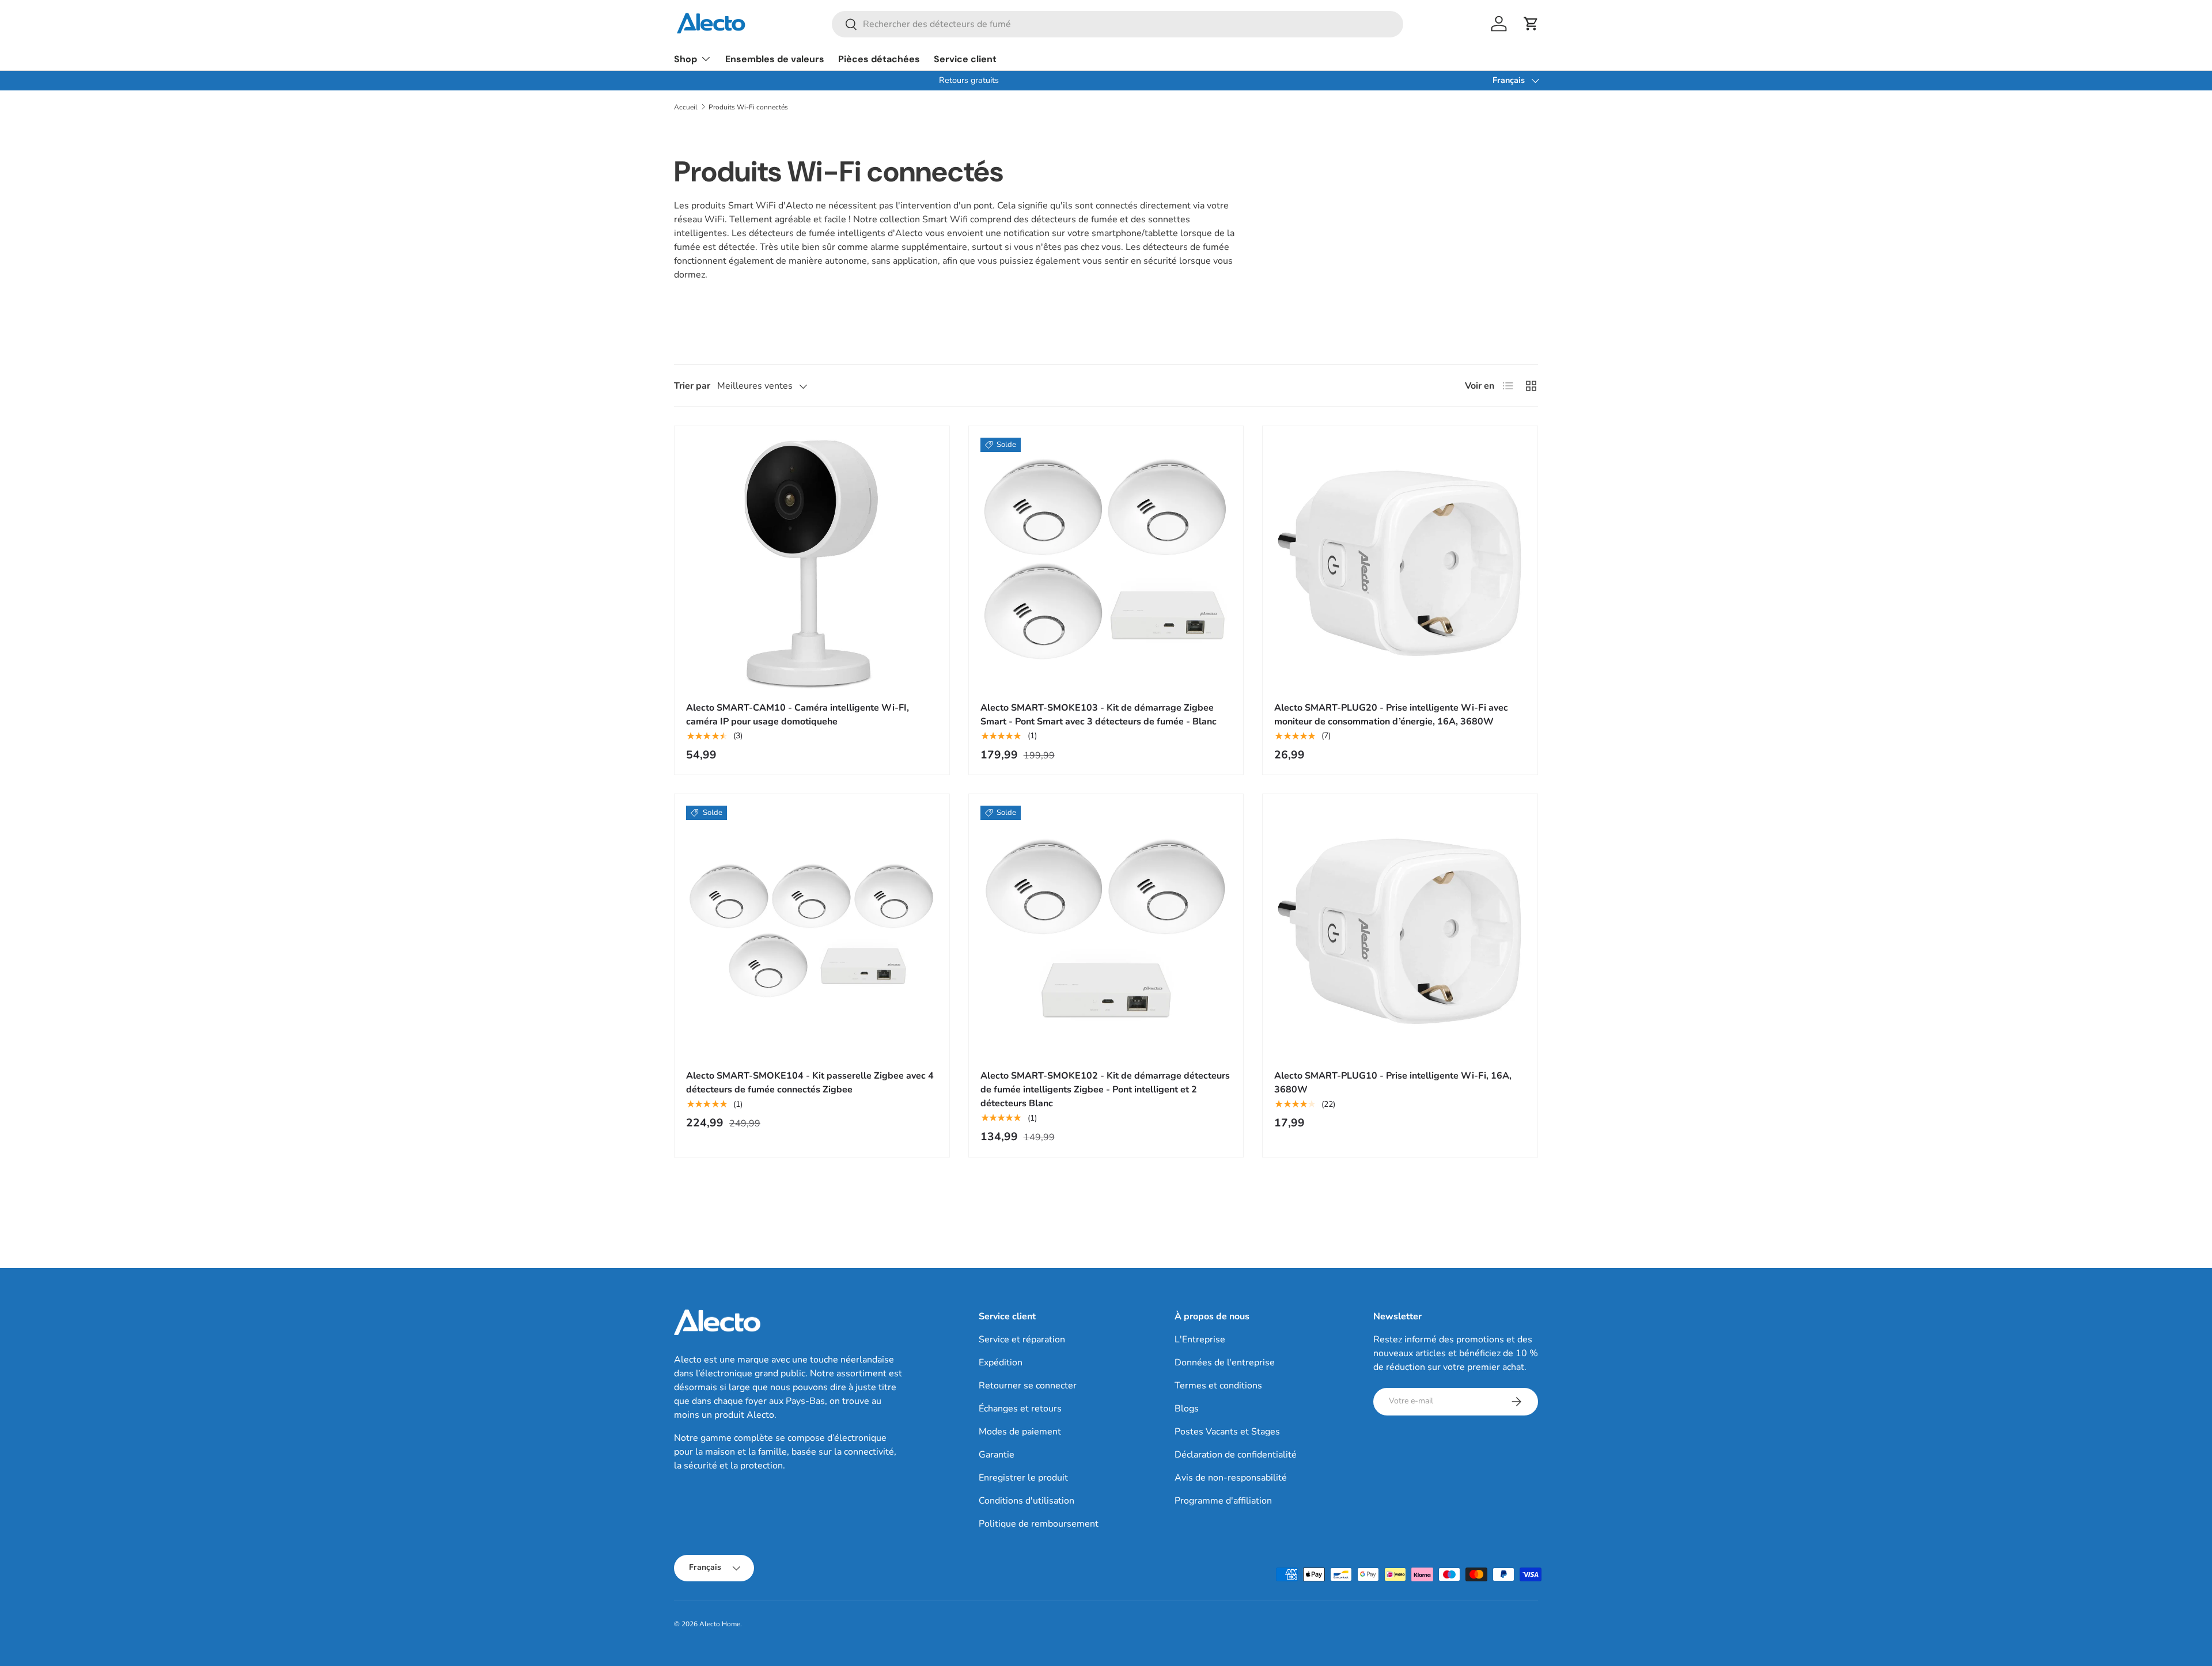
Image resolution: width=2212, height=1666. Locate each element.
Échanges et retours (1020, 1409)
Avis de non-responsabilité (1231, 1478)
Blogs (1187, 1409)
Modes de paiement (1020, 1432)
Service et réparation (1022, 1339)
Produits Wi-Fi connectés (748, 107)
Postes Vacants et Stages (1227, 1432)
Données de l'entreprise (1225, 1363)
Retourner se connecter (1028, 1386)
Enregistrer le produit (1023, 1478)
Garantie (997, 1455)
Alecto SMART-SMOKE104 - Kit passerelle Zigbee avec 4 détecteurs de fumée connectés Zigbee (810, 1083)
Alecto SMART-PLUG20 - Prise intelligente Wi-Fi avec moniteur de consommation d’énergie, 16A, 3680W (1391, 715)
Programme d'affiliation (1223, 1501)
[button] (1531, 24)
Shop (685, 59)
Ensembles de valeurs (775, 59)
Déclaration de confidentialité (1236, 1455)
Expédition (1001, 1363)
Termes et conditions (1218, 1386)
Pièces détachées (879, 59)
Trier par (692, 386)
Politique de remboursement (1039, 1524)
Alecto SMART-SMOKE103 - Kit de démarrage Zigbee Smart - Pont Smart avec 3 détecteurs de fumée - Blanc (1099, 715)
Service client (965, 59)
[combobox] (1118, 24)
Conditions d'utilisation (1027, 1501)
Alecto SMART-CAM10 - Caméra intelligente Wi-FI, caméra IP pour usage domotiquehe (798, 715)
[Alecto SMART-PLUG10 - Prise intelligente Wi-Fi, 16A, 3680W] (1400, 931)
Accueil (686, 107)
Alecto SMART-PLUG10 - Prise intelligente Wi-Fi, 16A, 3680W (1393, 1083)
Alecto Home (720, 1624)
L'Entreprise (1200, 1339)
